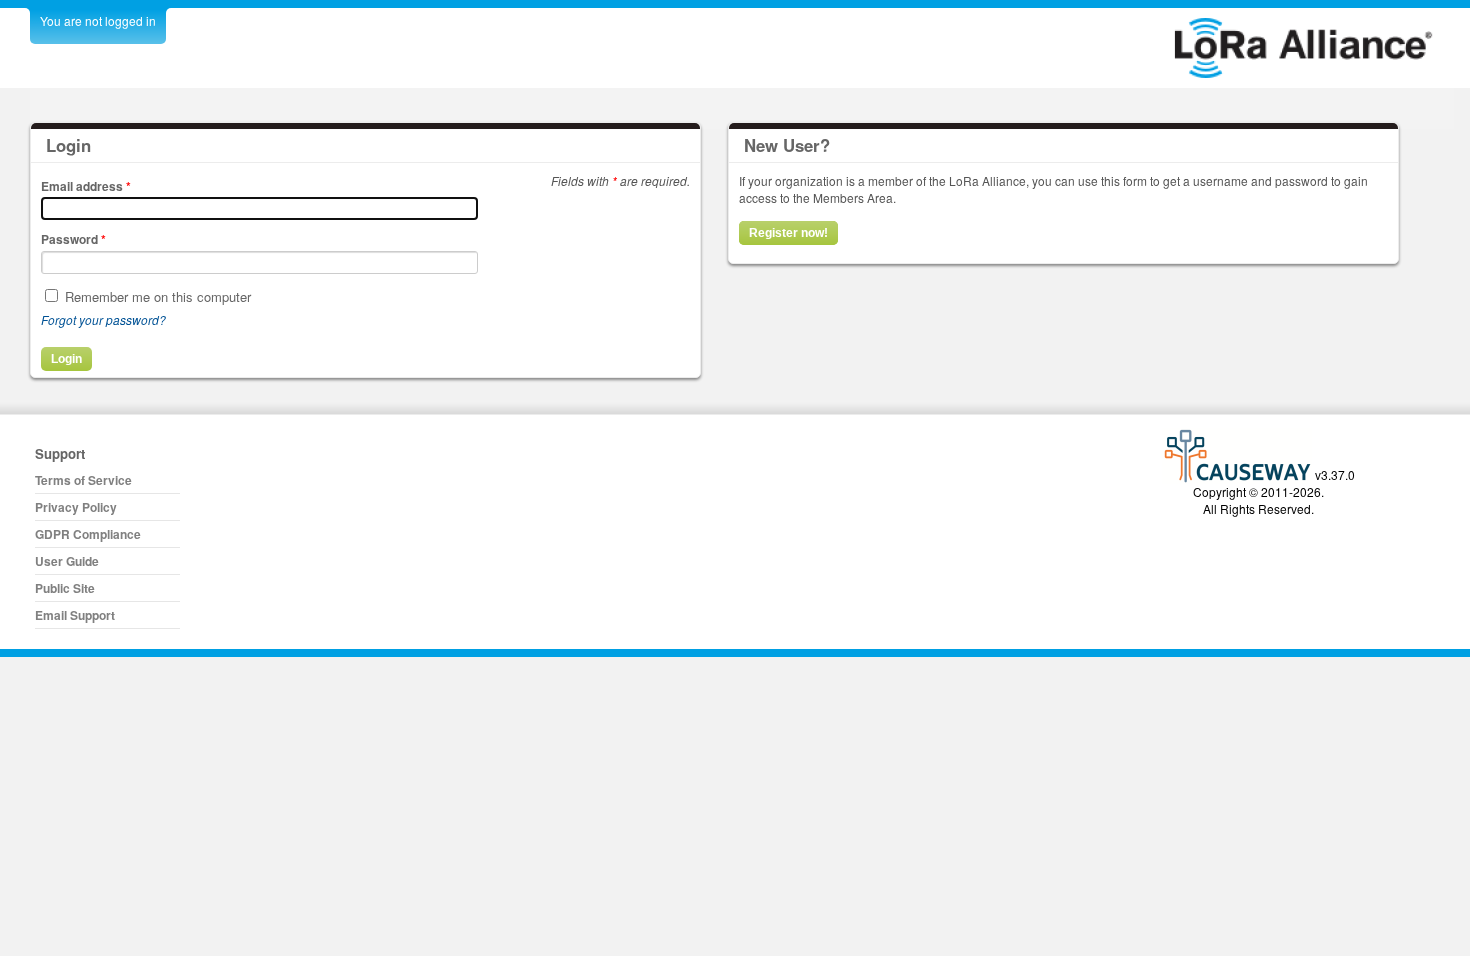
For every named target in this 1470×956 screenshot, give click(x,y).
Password (73, 239)
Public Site (65, 588)
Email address (86, 186)
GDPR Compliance (88, 534)
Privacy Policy (76, 507)
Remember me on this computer (158, 296)
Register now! (788, 233)
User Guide (67, 561)
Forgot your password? (103, 319)
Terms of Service (83, 480)
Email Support (75, 615)
